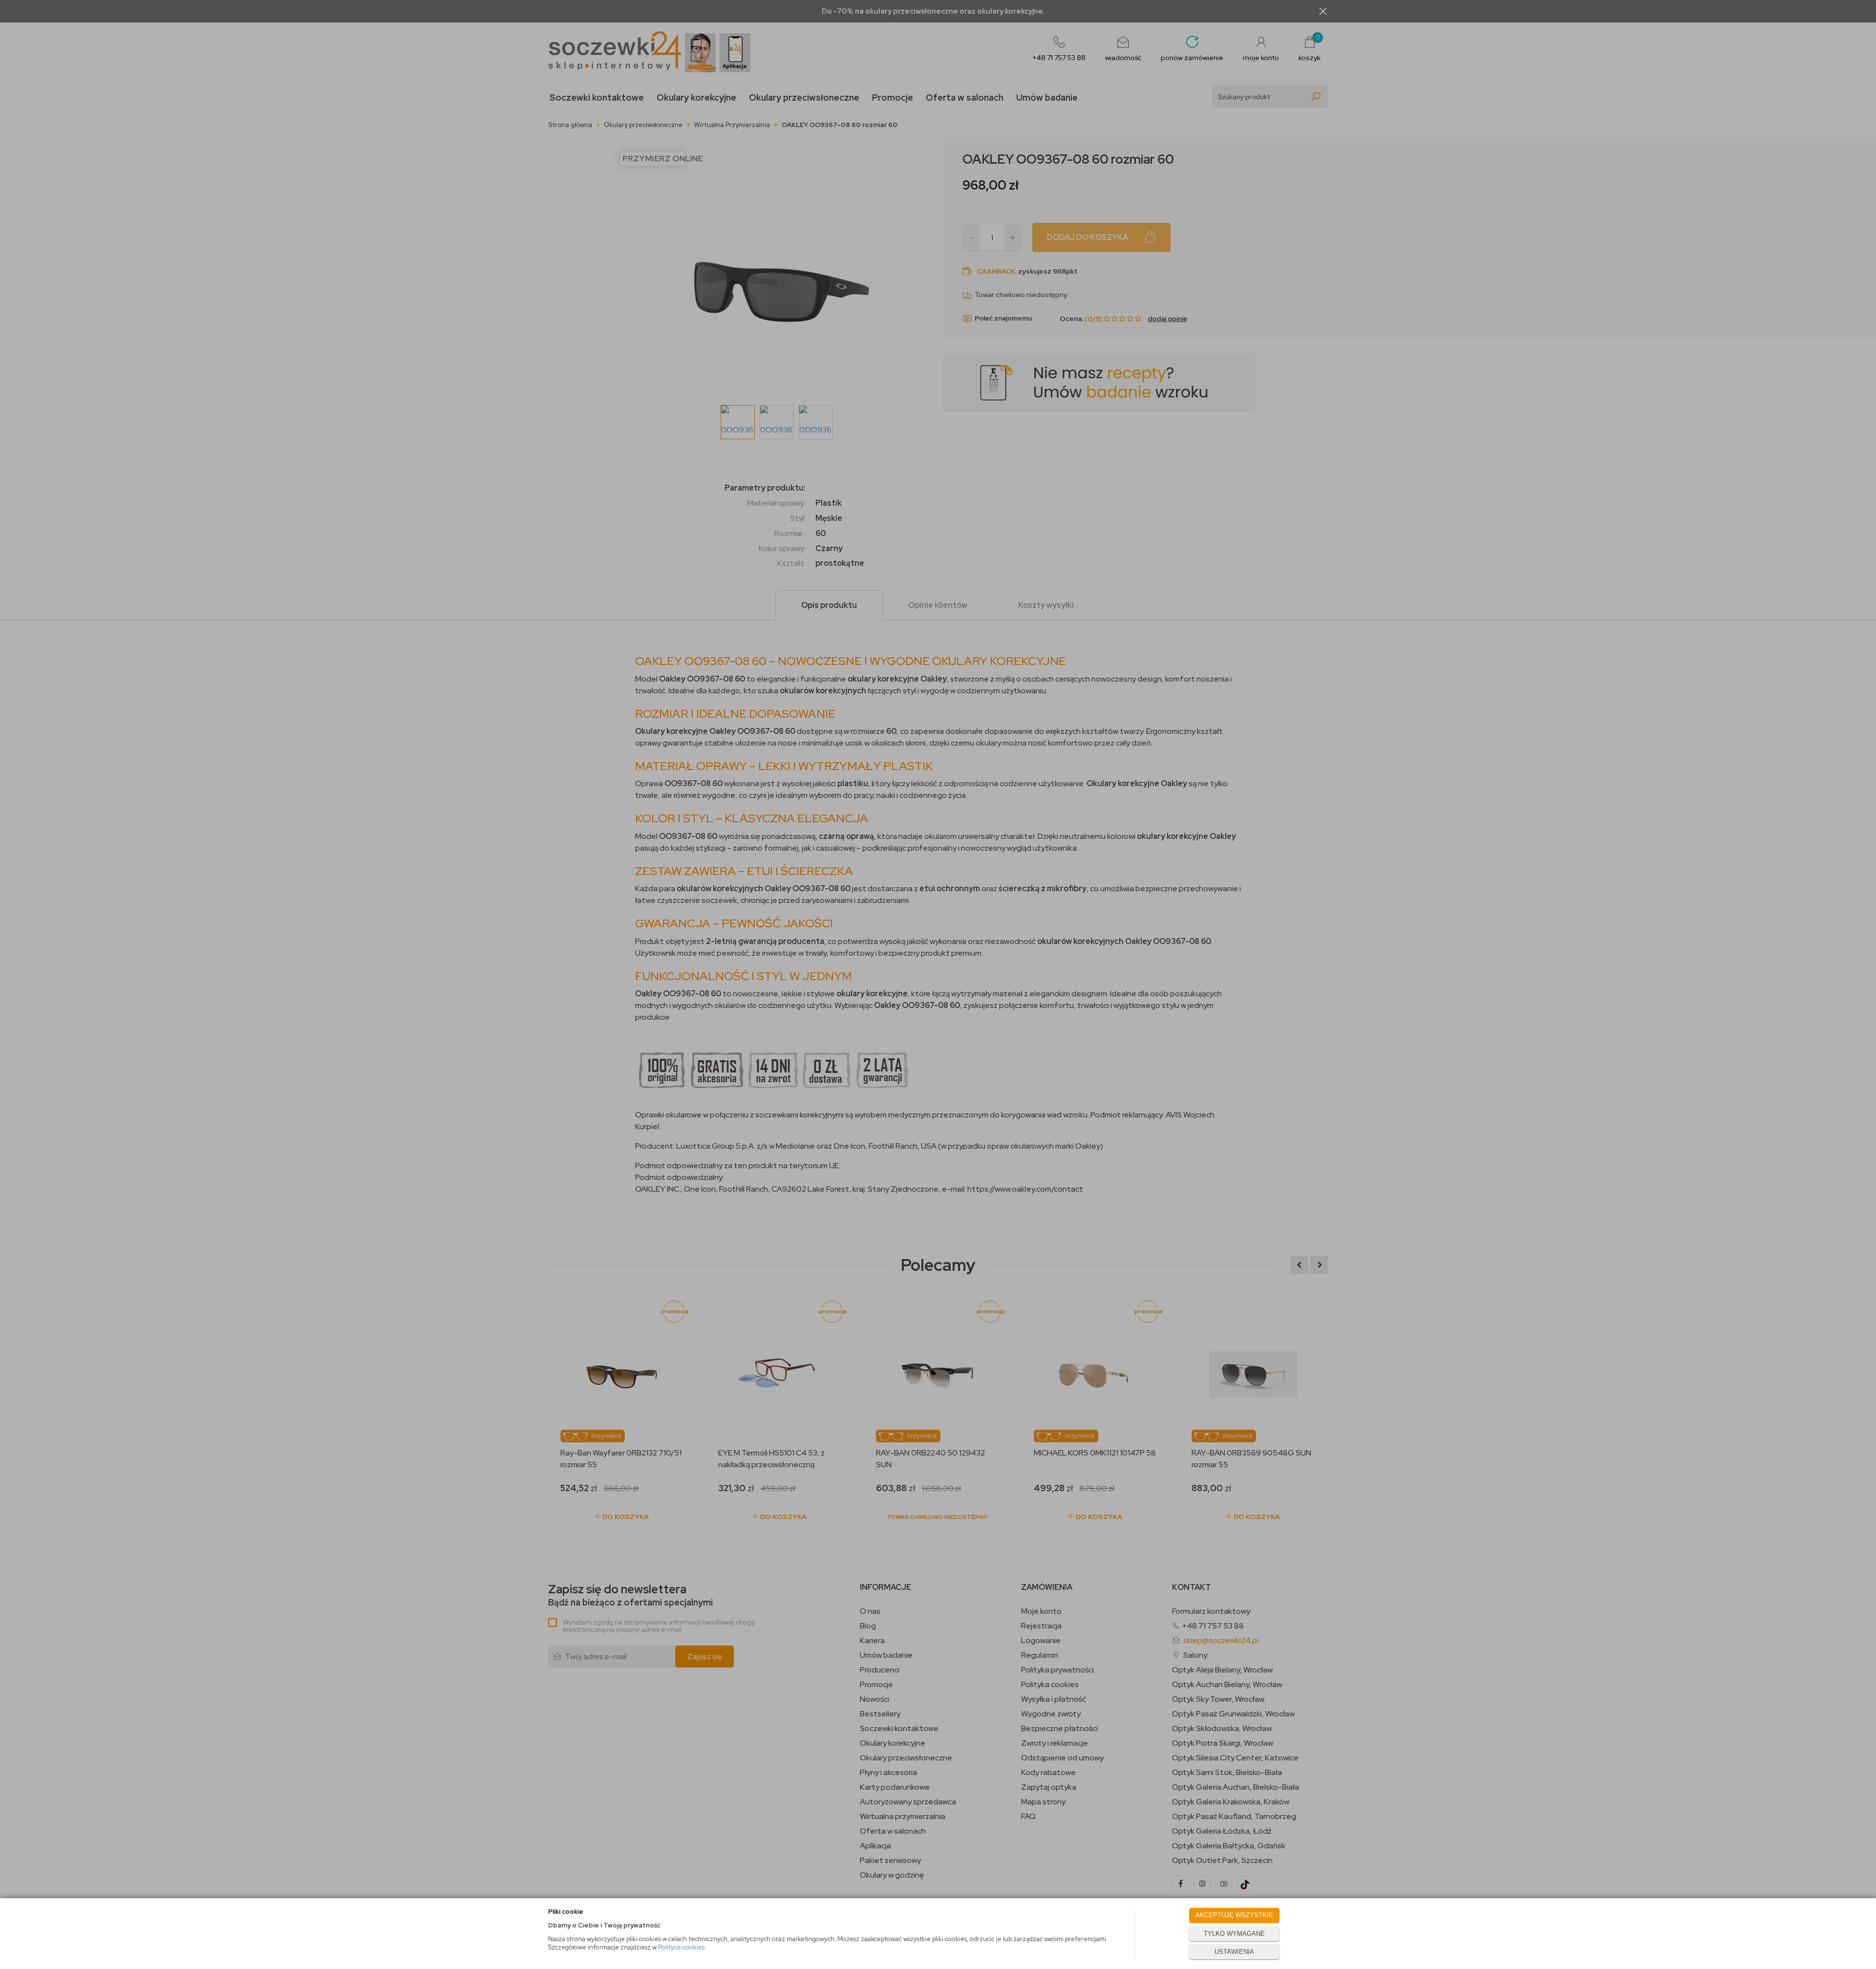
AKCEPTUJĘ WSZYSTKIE (1234, 1915)
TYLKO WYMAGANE (1234, 1934)
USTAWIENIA (1234, 1952)
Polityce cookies (681, 1947)
